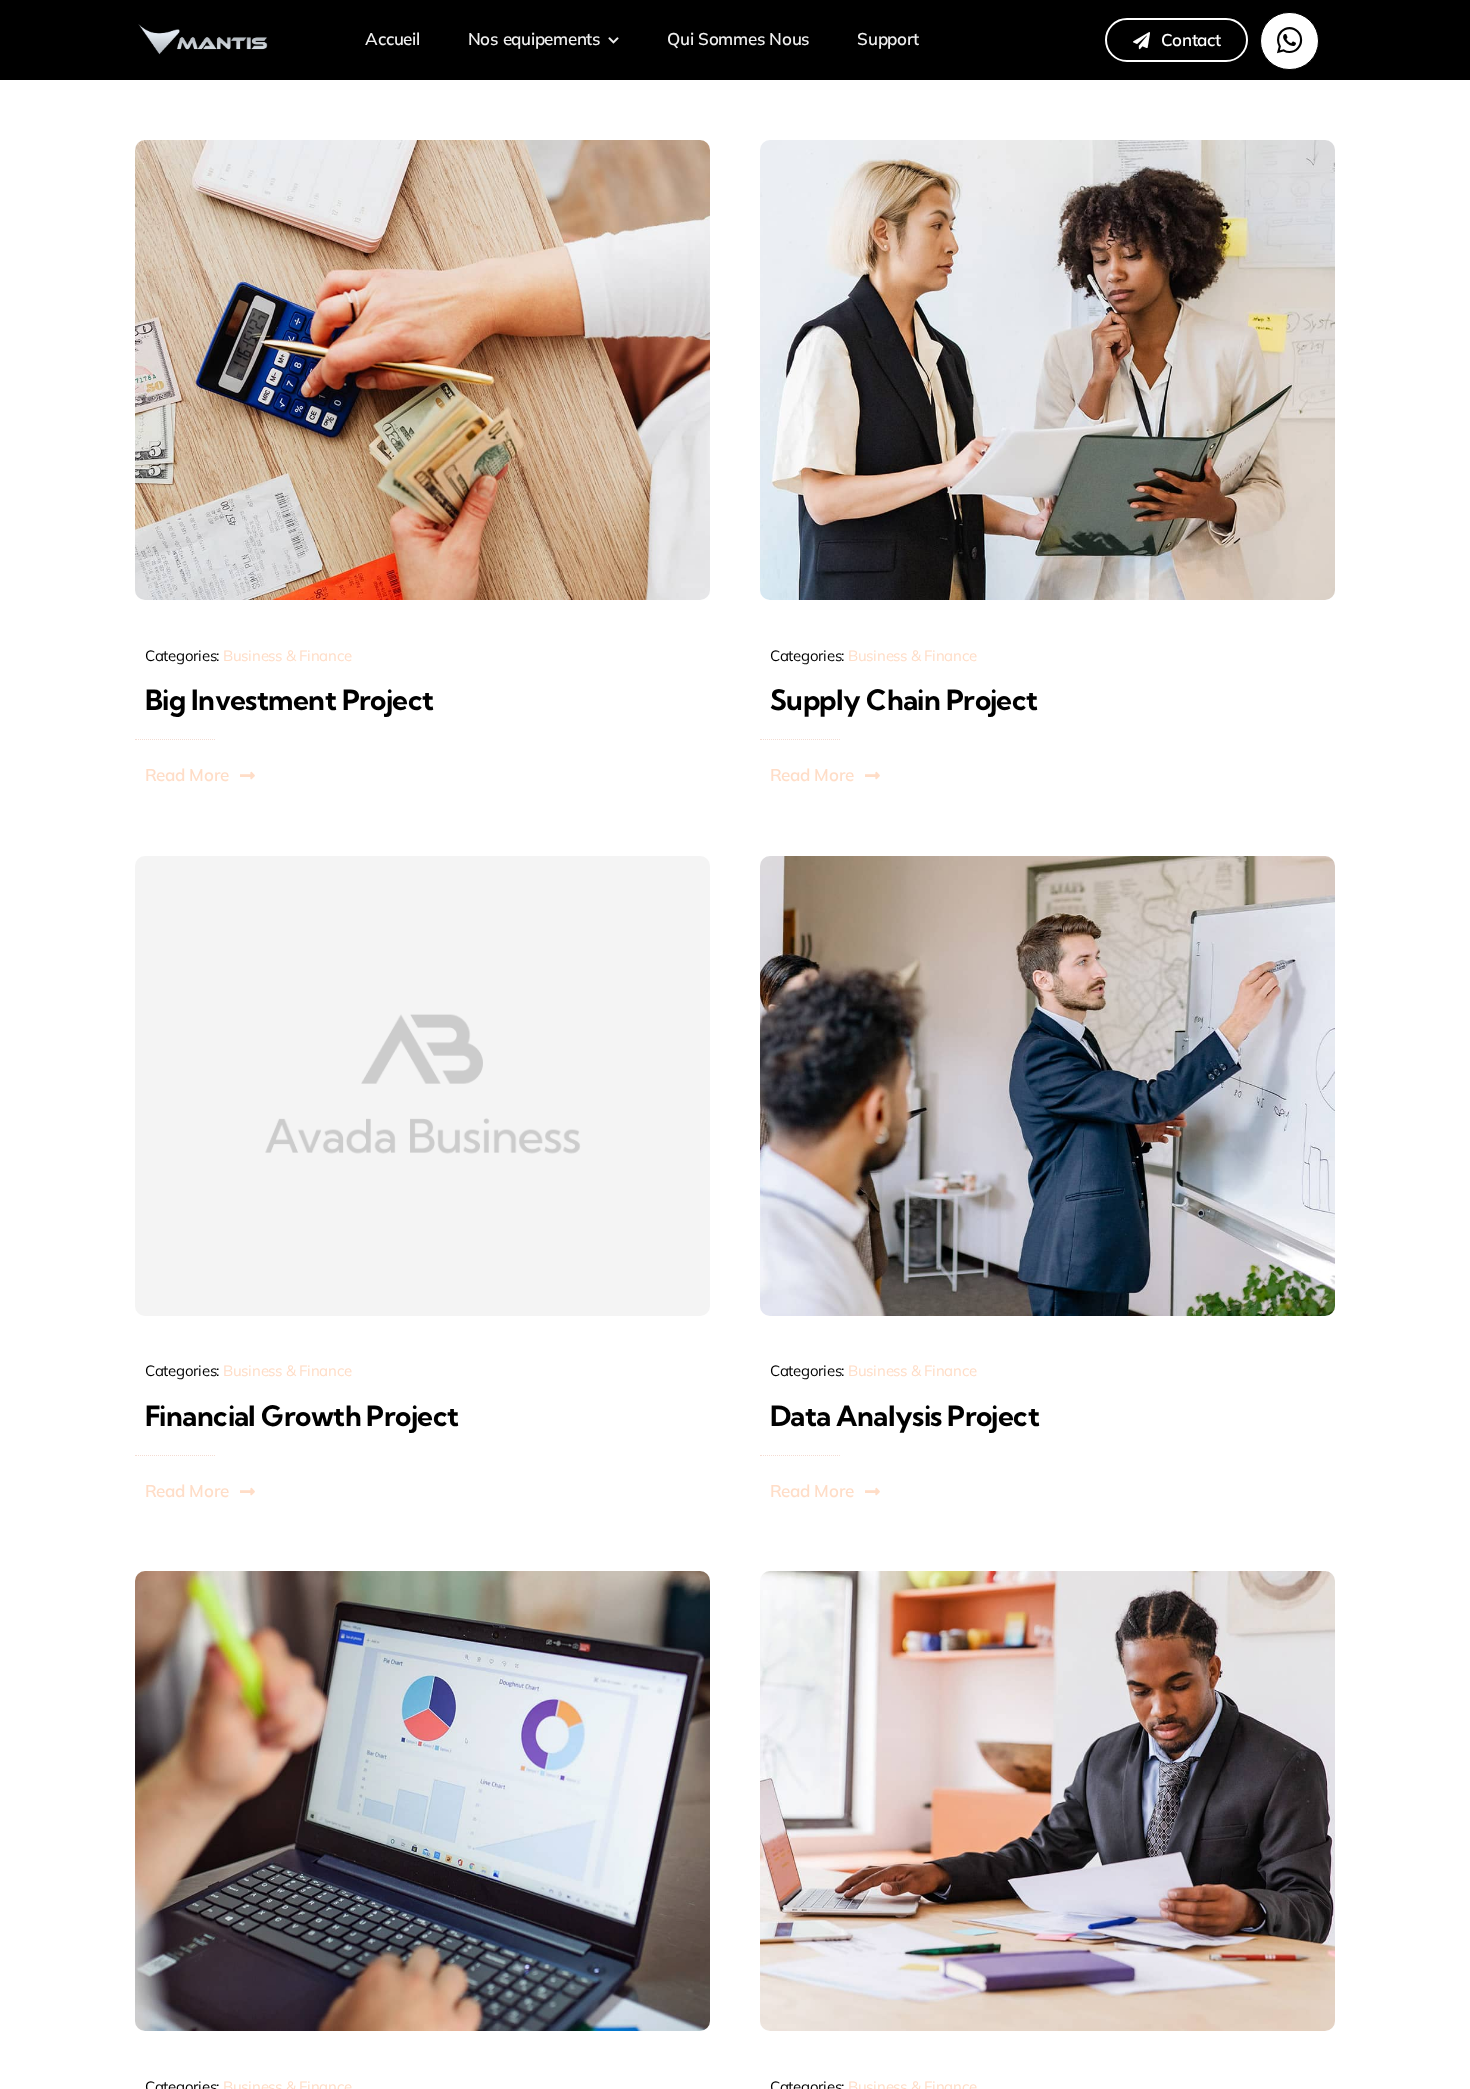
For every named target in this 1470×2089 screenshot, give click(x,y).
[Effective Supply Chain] (1047, 148)
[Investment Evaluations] (422, 148)
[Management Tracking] (1047, 1579)
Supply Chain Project (904, 699)
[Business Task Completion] (422, 1579)
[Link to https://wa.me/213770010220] (1289, 41)
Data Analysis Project (904, 1415)
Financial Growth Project (302, 1415)
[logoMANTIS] (203, 28)
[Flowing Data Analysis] (1047, 864)
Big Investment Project (289, 699)
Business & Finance (287, 655)
